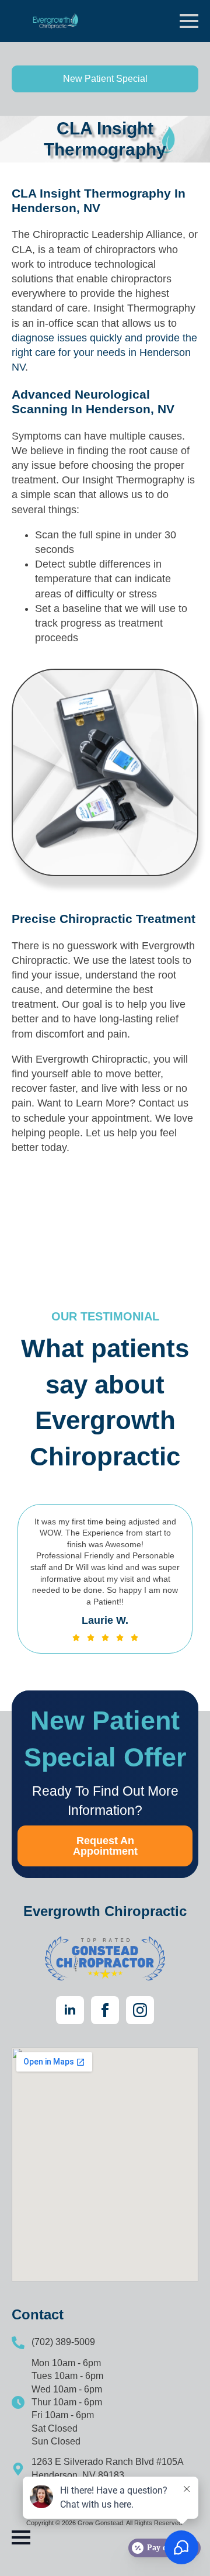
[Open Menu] (189, 21)
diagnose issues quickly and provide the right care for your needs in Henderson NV (104, 352)
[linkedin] (70, 2010)
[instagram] (140, 2010)
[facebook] (105, 2010)
